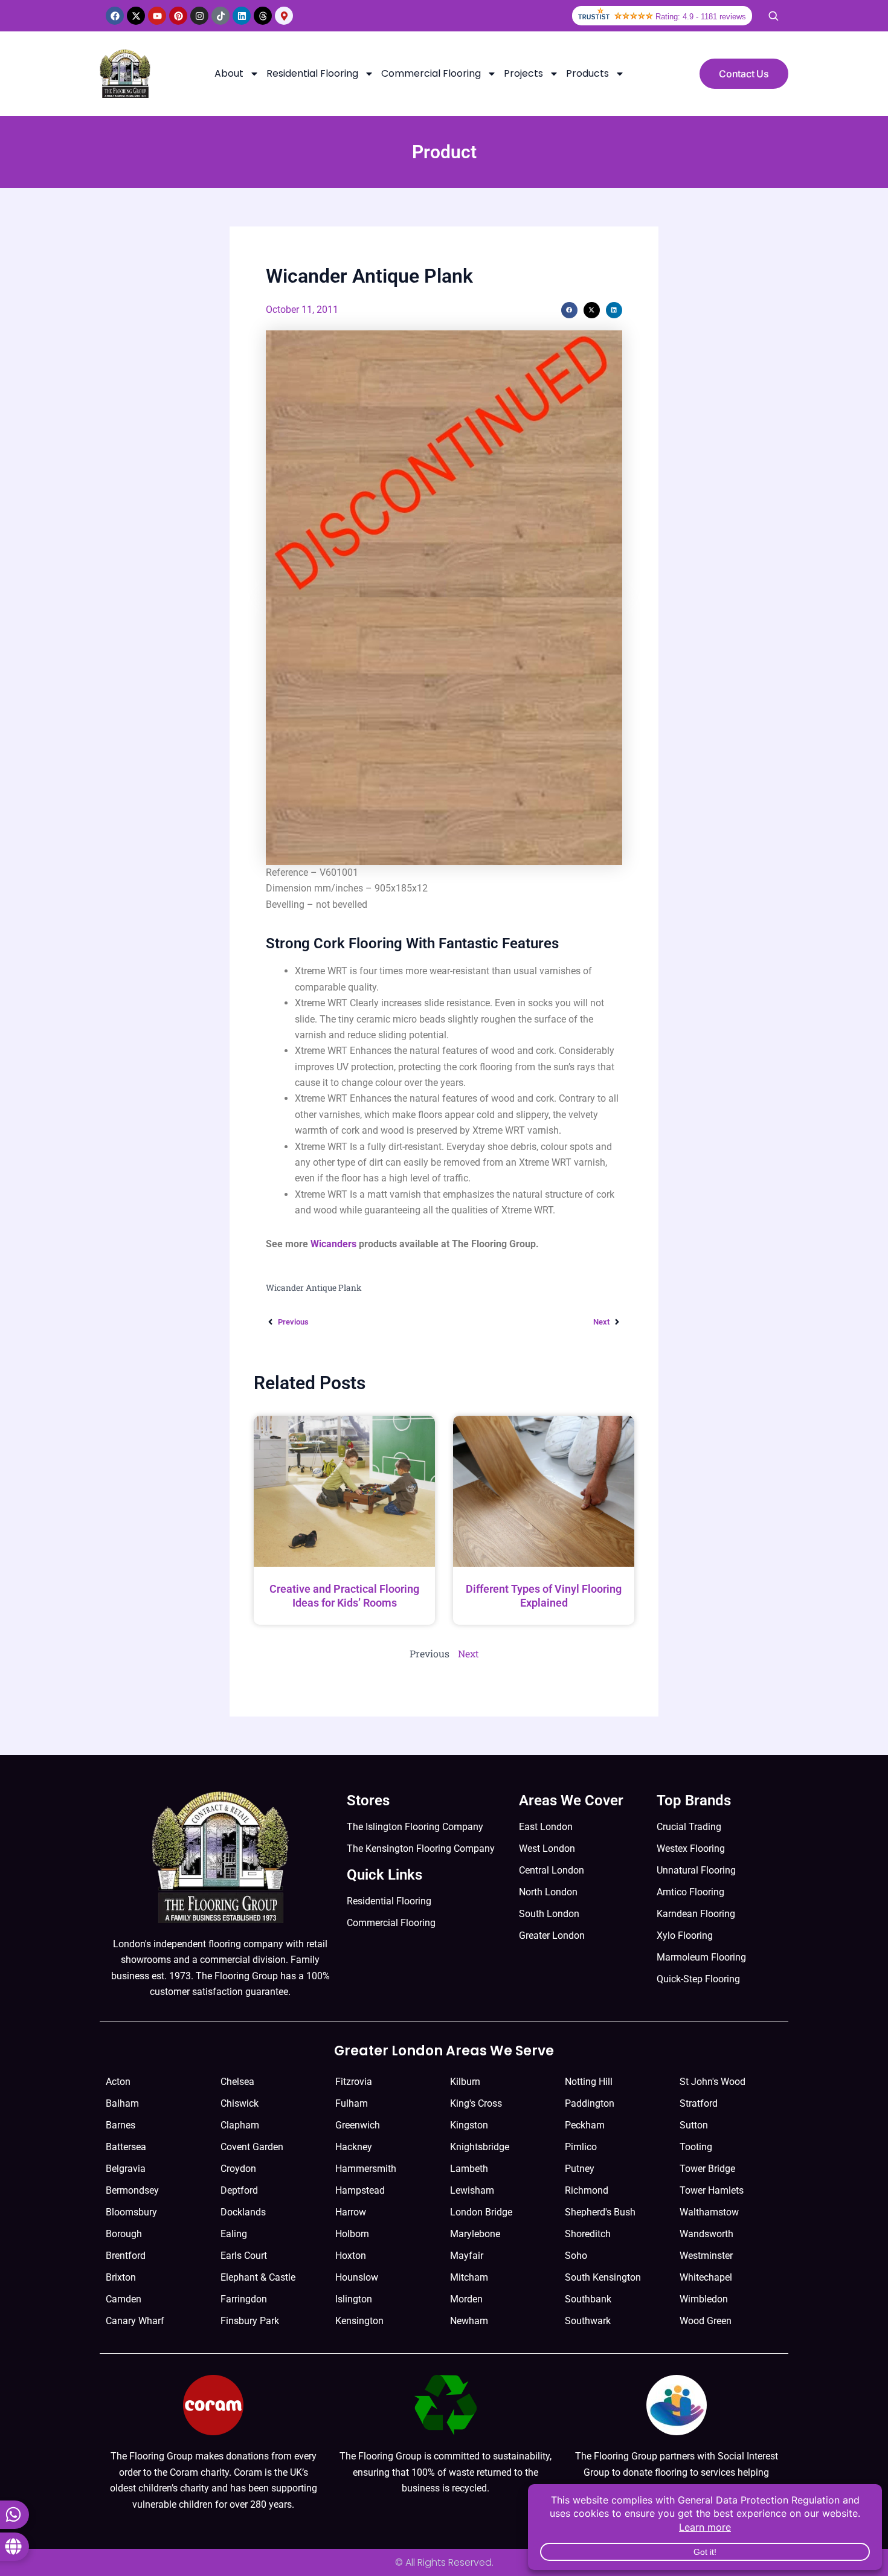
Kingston (469, 2125)
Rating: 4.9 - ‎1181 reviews (701, 17)
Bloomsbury (131, 2212)
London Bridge (481, 2212)
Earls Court (244, 2256)
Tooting (696, 2147)
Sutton (694, 2125)
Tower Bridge (707, 2169)
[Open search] (773, 16)
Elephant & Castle (258, 2277)
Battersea (126, 2147)
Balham (122, 2103)
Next (468, 1653)
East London (546, 1827)
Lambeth (469, 2169)
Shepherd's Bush (600, 2212)
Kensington (359, 2321)
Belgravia (126, 2169)
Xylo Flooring (685, 1935)
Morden (466, 2299)
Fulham (352, 2103)
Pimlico (581, 2147)
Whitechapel (706, 2277)
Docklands (243, 2212)
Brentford (126, 2256)
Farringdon (244, 2299)
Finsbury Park (250, 2321)
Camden (124, 2299)
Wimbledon (704, 2299)
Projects (523, 73)
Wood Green (706, 2321)
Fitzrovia (354, 2082)
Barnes (121, 2125)
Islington (354, 2299)
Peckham (585, 2125)
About (229, 73)
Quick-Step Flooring (698, 1979)
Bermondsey (132, 2190)
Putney (580, 2169)
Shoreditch (588, 2234)
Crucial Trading (689, 1827)
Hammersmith (366, 2169)
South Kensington (603, 2277)
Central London (552, 1870)
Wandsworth (706, 2234)
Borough (124, 2234)
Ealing (234, 2234)
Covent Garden (252, 2147)
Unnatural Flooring (696, 1870)
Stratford (699, 2103)
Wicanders (333, 1244)
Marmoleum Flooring (701, 1957)
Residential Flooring (312, 73)
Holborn (352, 2234)
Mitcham (469, 2277)
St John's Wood (713, 2082)
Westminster (706, 2256)
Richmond (587, 2190)
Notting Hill (589, 2082)
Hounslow (357, 2277)
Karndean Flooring (696, 1914)
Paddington (590, 2103)
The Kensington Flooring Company (421, 1848)
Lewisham (472, 2190)
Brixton (121, 2277)
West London (547, 1848)
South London (549, 1914)
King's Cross (476, 2103)
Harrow (351, 2212)
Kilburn (465, 2082)
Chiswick (240, 2103)
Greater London (552, 1935)
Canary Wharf (135, 2321)
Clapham (240, 2125)
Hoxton (351, 2256)
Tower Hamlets (712, 2190)
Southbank (588, 2299)
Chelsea (237, 2082)
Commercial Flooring (431, 73)
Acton (118, 2082)
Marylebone (475, 2234)
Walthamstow (709, 2212)
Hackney (354, 2147)
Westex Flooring (691, 1848)
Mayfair (467, 2256)
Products (587, 73)
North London (548, 1892)
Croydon (238, 2169)
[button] (569, 310)
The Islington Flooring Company (415, 1827)
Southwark (588, 2321)
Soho (576, 2256)
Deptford (239, 2190)
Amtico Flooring (690, 1892)
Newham (469, 2321)
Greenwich (358, 2125)
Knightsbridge (480, 2147)
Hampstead (360, 2190)
